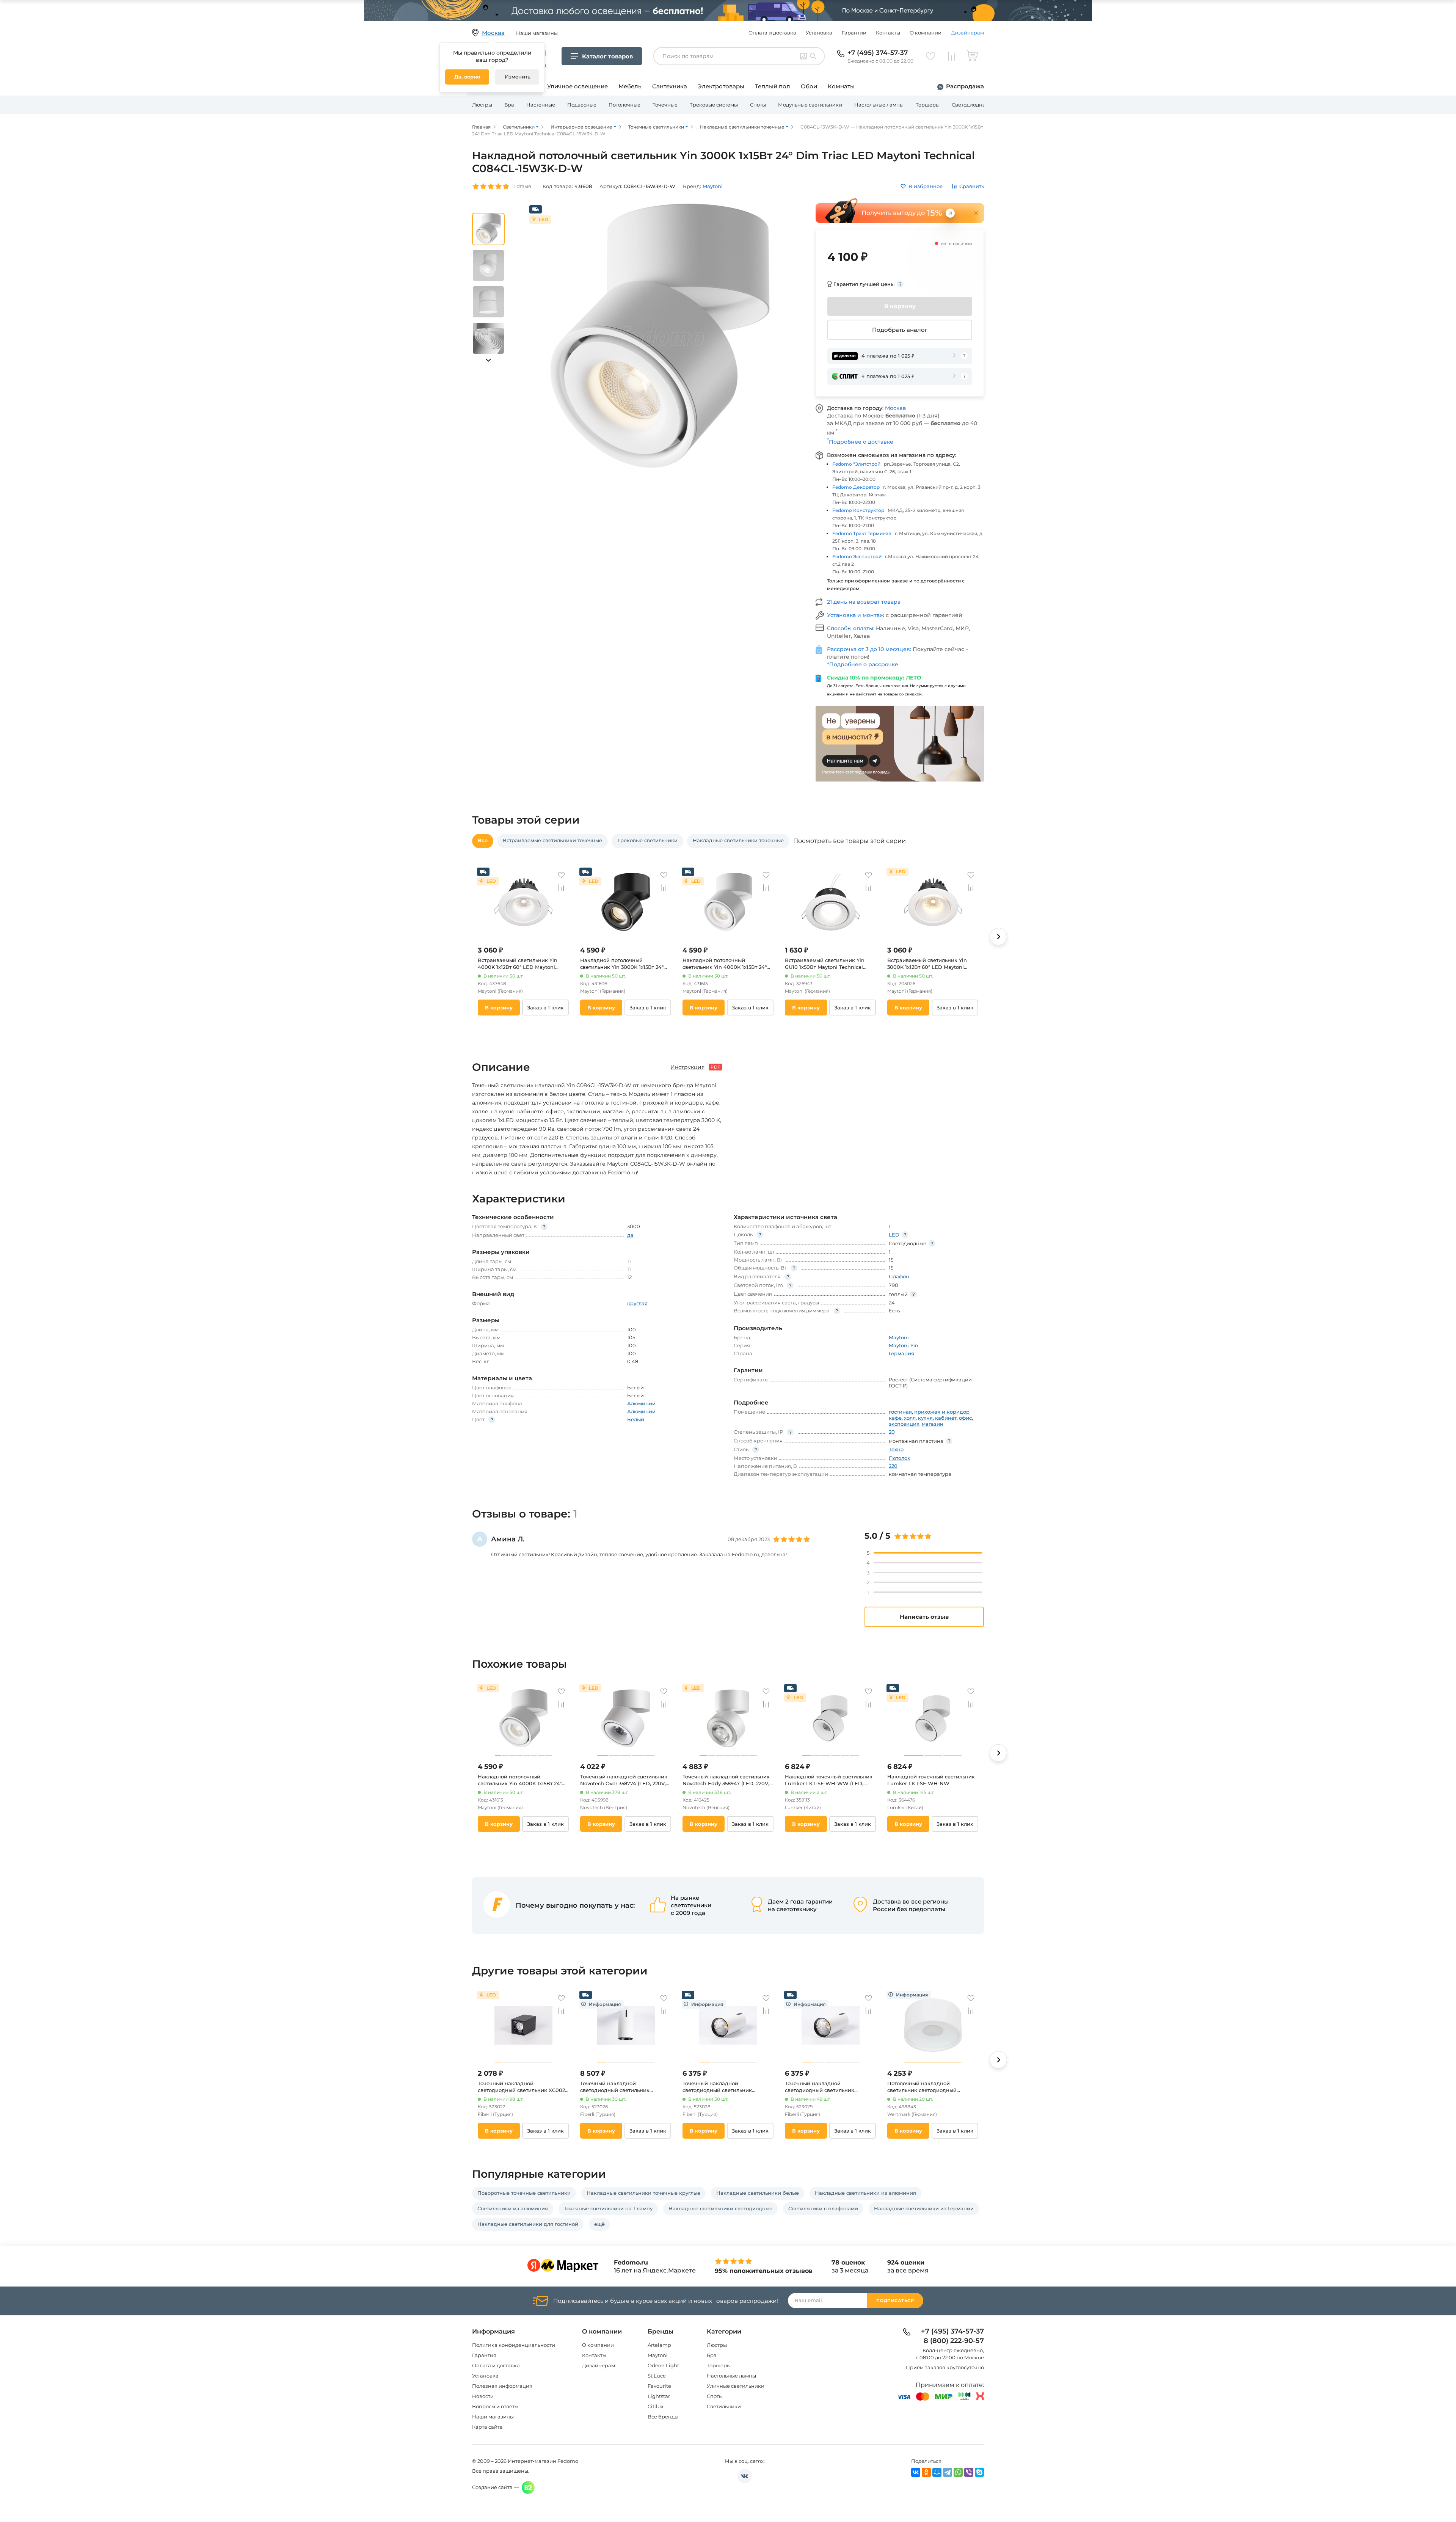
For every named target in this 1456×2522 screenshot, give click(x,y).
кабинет (946, 1418)
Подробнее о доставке (860, 442)
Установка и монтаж (856, 615)
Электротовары (721, 86)
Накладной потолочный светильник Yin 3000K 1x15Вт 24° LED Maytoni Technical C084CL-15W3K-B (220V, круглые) (622, 964)
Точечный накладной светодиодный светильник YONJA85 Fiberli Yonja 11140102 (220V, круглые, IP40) (722, 2087)
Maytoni (658, 2355)
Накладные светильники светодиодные (720, 2208)
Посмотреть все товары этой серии (850, 841)
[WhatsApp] (958, 2472)
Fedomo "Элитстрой (856, 464)
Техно (896, 1449)
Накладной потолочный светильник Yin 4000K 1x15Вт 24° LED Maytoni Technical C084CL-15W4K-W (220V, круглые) (725, 964)
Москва (895, 408)
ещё (599, 2224)
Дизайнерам (967, 33)
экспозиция (904, 1424)
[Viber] (969, 2472)
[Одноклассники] (926, 2472)
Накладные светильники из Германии (924, 2208)
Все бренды (663, 2417)
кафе (895, 1418)
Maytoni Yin (904, 1345)
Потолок (900, 1458)
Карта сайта (487, 2427)
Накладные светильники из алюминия (865, 2193)
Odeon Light (663, 2365)
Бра (509, 105)
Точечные (665, 105)
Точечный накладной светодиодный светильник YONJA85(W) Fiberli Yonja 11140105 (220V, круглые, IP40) (828, 2087)
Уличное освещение (577, 86)
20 (892, 1432)
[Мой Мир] (937, 2472)
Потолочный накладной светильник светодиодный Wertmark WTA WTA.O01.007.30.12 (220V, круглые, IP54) (931, 2087)
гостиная (900, 1412)
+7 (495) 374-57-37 (878, 53)
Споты (758, 105)
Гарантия (484, 2355)
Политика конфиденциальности (514, 2345)
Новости (483, 2396)
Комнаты (841, 86)
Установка (819, 33)
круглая (637, 1303)
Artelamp (659, 2345)
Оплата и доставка (772, 33)
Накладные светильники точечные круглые (643, 2193)
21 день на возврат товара (864, 602)
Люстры (482, 105)
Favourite (659, 2386)
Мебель (630, 86)
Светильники (724, 2406)
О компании (926, 33)
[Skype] (979, 2472)
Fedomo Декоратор (856, 487)
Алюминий (641, 1403)
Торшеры (928, 105)
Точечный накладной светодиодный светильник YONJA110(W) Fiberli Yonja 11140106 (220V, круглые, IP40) (624, 2087)
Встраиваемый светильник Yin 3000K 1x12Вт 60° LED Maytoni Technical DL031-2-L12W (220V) (927, 964)
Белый (636, 1419)
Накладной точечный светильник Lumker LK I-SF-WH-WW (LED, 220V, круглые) (829, 1780)
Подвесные (582, 105)
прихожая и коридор (942, 1412)
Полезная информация (502, 2386)
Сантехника (670, 86)
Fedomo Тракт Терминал (862, 533)
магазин (933, 1424)
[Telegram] (948, 2472)
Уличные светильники (736, 2386)
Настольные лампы (879, 105)
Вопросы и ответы (495, 2406)
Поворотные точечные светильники (524, 2193)
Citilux (656, 2406)
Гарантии (854, 33)
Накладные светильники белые (758, 2193)
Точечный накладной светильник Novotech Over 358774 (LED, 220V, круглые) (624, 1780)
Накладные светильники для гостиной (528, 2224)
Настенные (541, 105)
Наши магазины (493, 2417)
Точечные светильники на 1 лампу (608, 2208)
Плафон (899, 1276)
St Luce (657, 2376)
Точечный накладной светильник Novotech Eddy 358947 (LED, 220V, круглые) (726, 1780)
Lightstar (659, 2396)
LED (894, 1235)
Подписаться (895, 2301)
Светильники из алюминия (513, 2208)
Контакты (888, 33)
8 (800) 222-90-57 (954, 2341)
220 (893, 1466)
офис (965, 1418)
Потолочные (624, 105)
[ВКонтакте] (916, 2472)
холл (910, 1418)
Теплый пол (773, 86)
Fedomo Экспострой (857, 556)
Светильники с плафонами (823, 2208)
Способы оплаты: (851, 628)
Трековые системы (714, 105)
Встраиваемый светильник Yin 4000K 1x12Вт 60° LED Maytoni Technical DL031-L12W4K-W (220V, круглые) (521, 964)
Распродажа (965, 86)
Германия (901, 1353)
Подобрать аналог (900, 330)
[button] (488, 360)
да (630, 1235)
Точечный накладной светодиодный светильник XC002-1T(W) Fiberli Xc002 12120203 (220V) (522, 2087)
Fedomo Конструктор (858, 510)
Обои (809, 86)
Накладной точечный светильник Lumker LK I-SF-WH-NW (931, 1780)
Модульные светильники (810, 105)
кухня (925, 1418)
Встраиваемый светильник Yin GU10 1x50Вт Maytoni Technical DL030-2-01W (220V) (825, 964)
